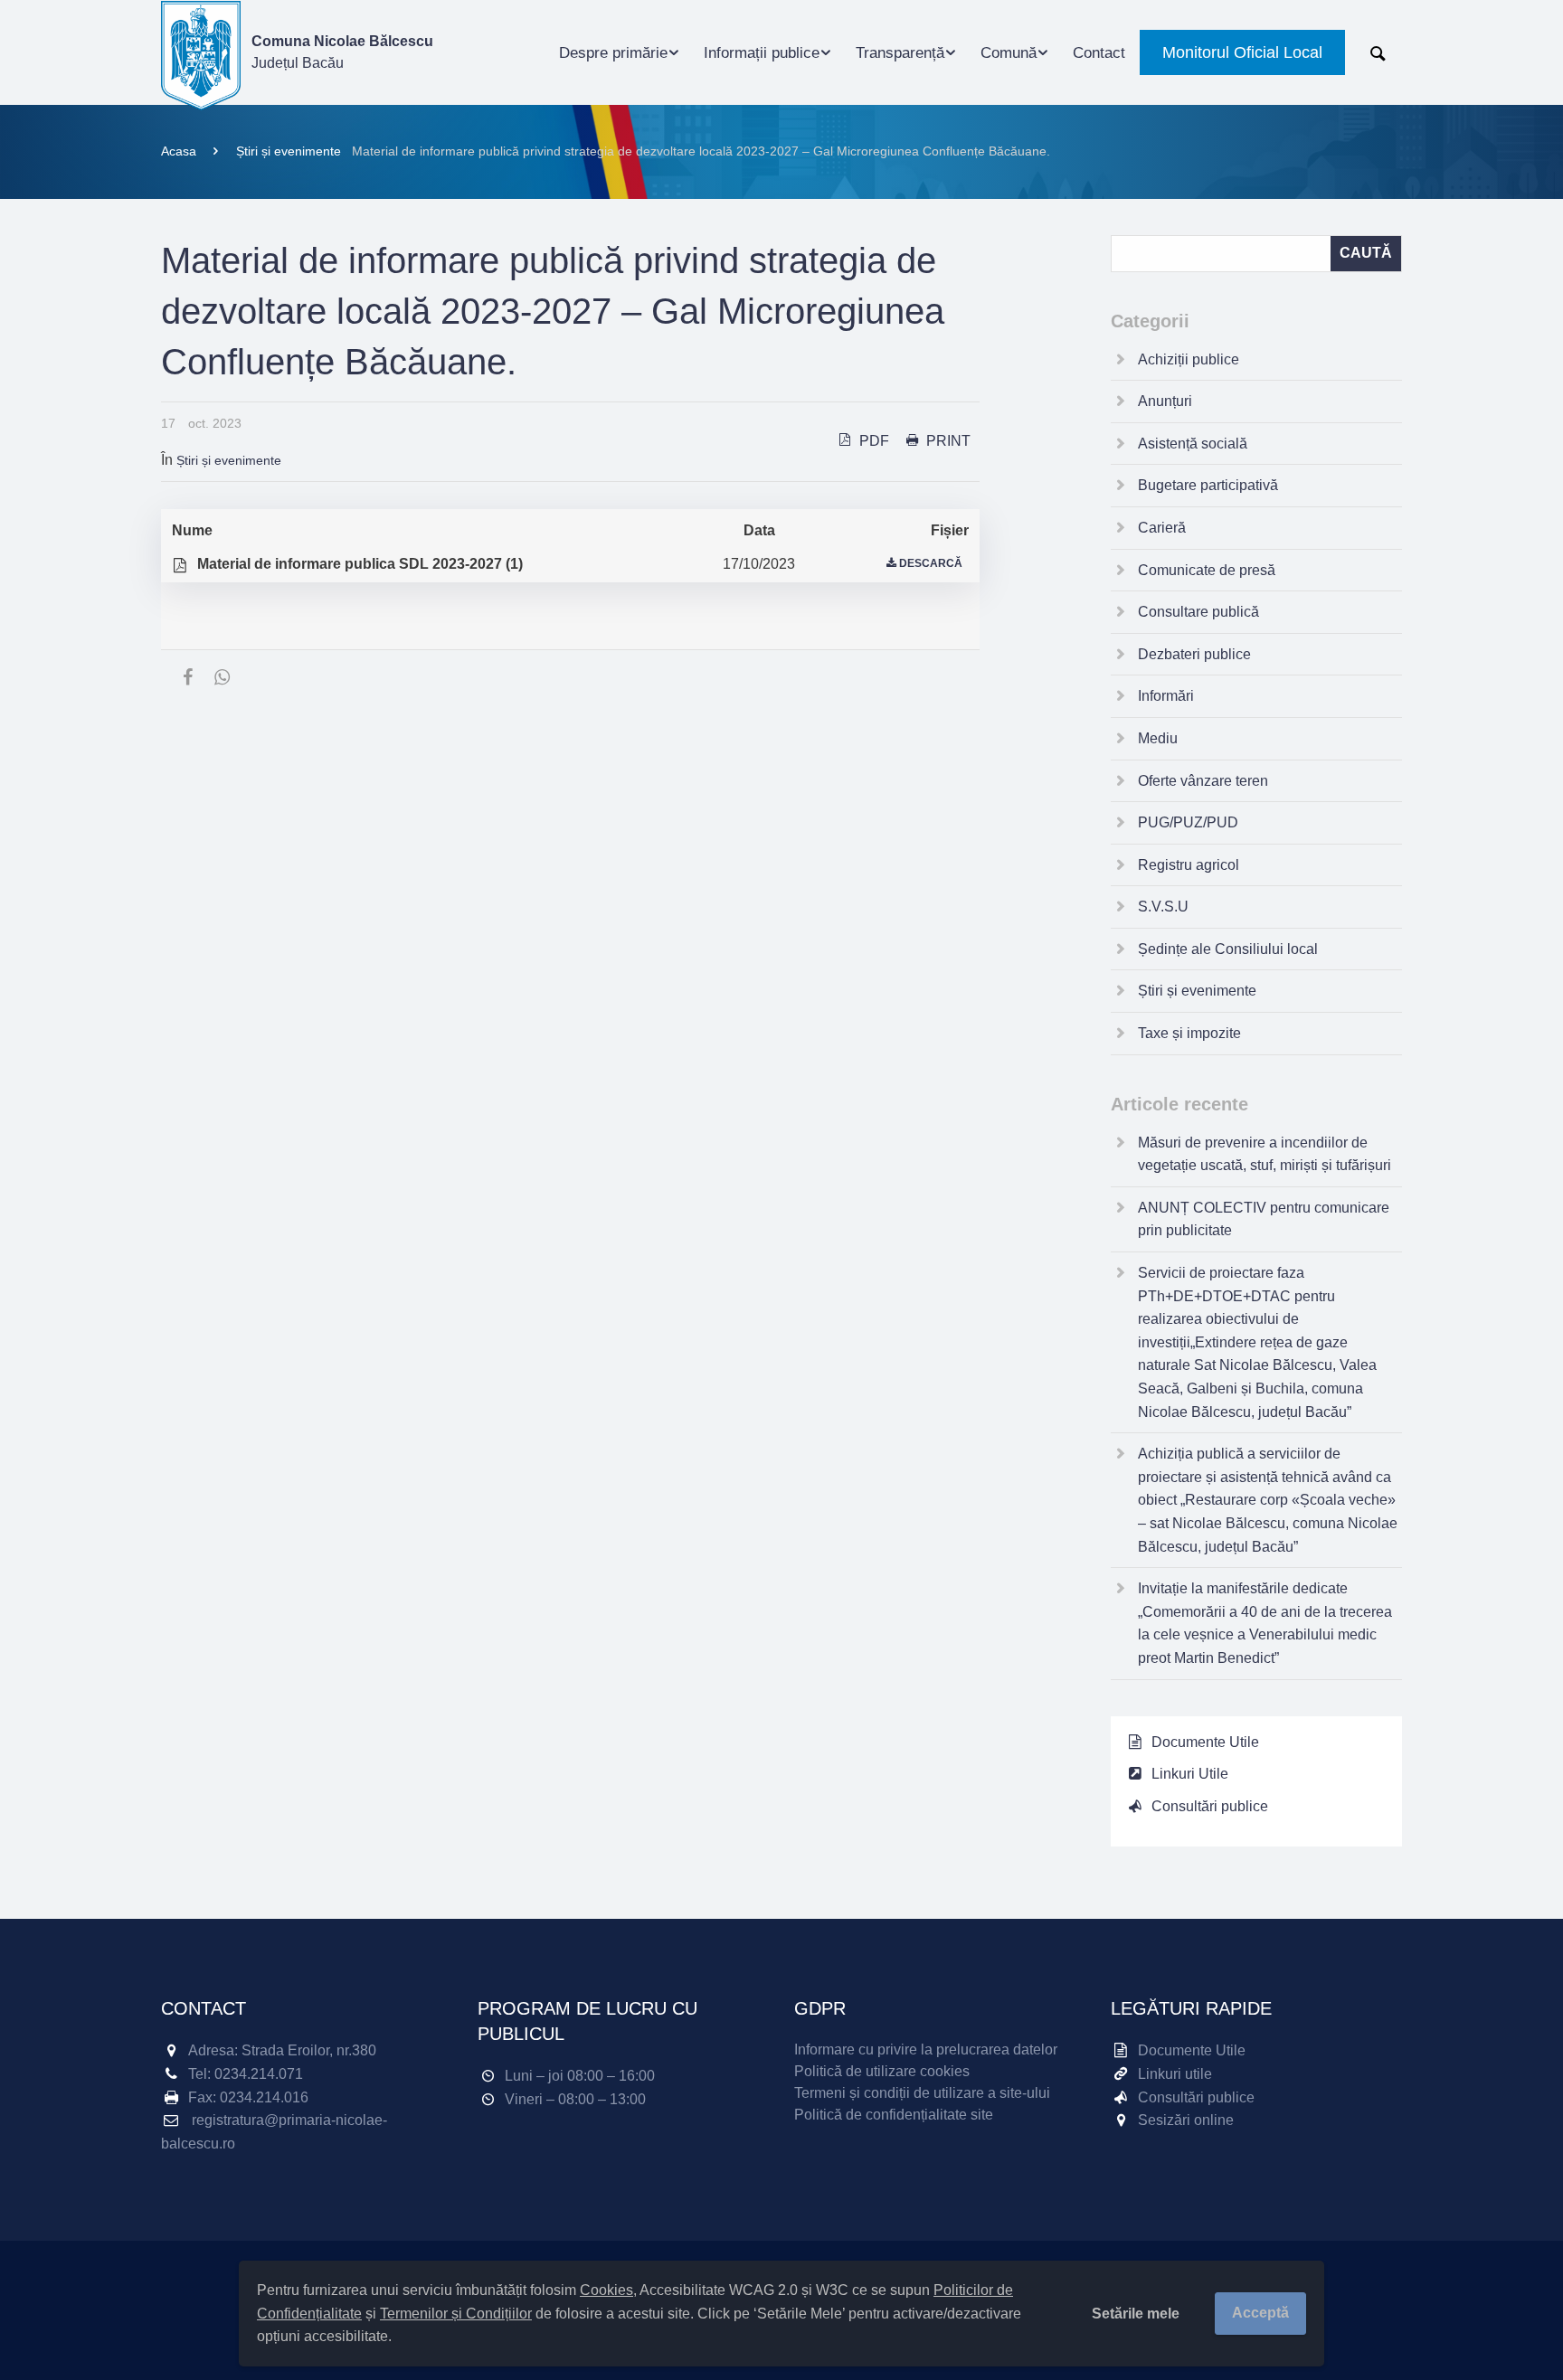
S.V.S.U (1163, 907)
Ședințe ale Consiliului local (1228, 949)
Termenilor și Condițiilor (456, 2314)
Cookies (606, 2290)
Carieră (1162, 528)
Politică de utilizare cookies (882, 2071)
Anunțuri (1165, 401)
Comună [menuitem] (1009, 53)
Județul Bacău (342, 52)
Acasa (179, 151)
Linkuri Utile (1190, 1774)
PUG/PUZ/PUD (1188, 822)
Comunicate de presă (1207, 570)
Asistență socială (1193, 444)
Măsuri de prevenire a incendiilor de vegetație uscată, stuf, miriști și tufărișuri (1265, 1154)
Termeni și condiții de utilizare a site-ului (922, 2093)
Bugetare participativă (1208, 485)
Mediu (1158, 738)
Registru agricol (1189, 865)
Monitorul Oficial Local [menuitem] (1242, 52)
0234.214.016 (264, 2097)
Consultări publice (1210, 1806)
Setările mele (1136, 2314)
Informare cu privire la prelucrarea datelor (926, 2049)
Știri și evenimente (289, 151)
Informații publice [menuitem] (762, 53)
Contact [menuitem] (1099, 53)
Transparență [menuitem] (900, 53)
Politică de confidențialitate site (894, 2115)
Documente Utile (1205, 1742)
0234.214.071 (259, 2074)
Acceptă (1260, 2313)
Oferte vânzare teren (1203, 781)
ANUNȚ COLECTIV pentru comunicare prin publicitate (1264, 1219)
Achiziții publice (1189, 359)
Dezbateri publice (1194, 654)
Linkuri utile (1175, 2074)
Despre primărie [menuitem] (613, 53)
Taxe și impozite (1189, 1033)
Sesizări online (1186, 2120)
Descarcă (931, 563)
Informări (1166, 696)
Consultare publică (1198, 612)
